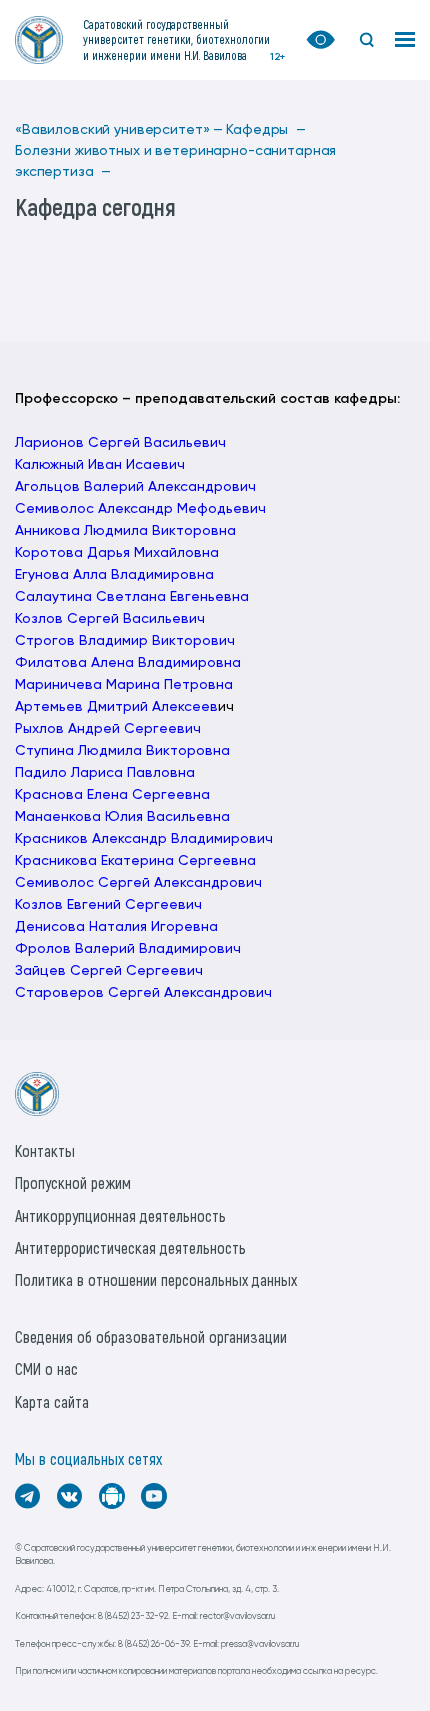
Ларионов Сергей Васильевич (120, 443)
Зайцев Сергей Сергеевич (109, 971)
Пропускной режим (73, 1182)
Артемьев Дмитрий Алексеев (116, 707)
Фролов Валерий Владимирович (128, 949)
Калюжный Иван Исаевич (100, 465)
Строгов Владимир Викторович (125, 641)
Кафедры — (266, 130)
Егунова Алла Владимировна (114, 575)
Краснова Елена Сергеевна (112, 795)
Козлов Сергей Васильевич (110, 619)
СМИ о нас (46, 1368)
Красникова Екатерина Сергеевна (135, 861)
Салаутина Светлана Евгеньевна (132, 597)
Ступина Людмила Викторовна (122, 751)
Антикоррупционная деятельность (120, 1215)
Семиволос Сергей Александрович (138, 883)
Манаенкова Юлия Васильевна (122, 817)
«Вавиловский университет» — (119, 130)
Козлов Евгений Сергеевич (108, 905)
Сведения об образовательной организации (151, 1336)
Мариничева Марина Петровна (124, 685)
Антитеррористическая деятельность (130, 1247)
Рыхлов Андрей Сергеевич (108, 729)
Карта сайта (52, 1401)
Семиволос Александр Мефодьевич (140, 509)
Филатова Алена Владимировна (128, 663)
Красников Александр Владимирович (144, 839)
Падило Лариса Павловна (105, 773)
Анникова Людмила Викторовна (125, 531)
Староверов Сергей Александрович (143, 993)
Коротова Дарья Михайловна (117, 553)
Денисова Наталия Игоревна (116, 927)
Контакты (45, 1150)
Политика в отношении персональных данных (156, 1279)
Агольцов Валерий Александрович (135, 487)
